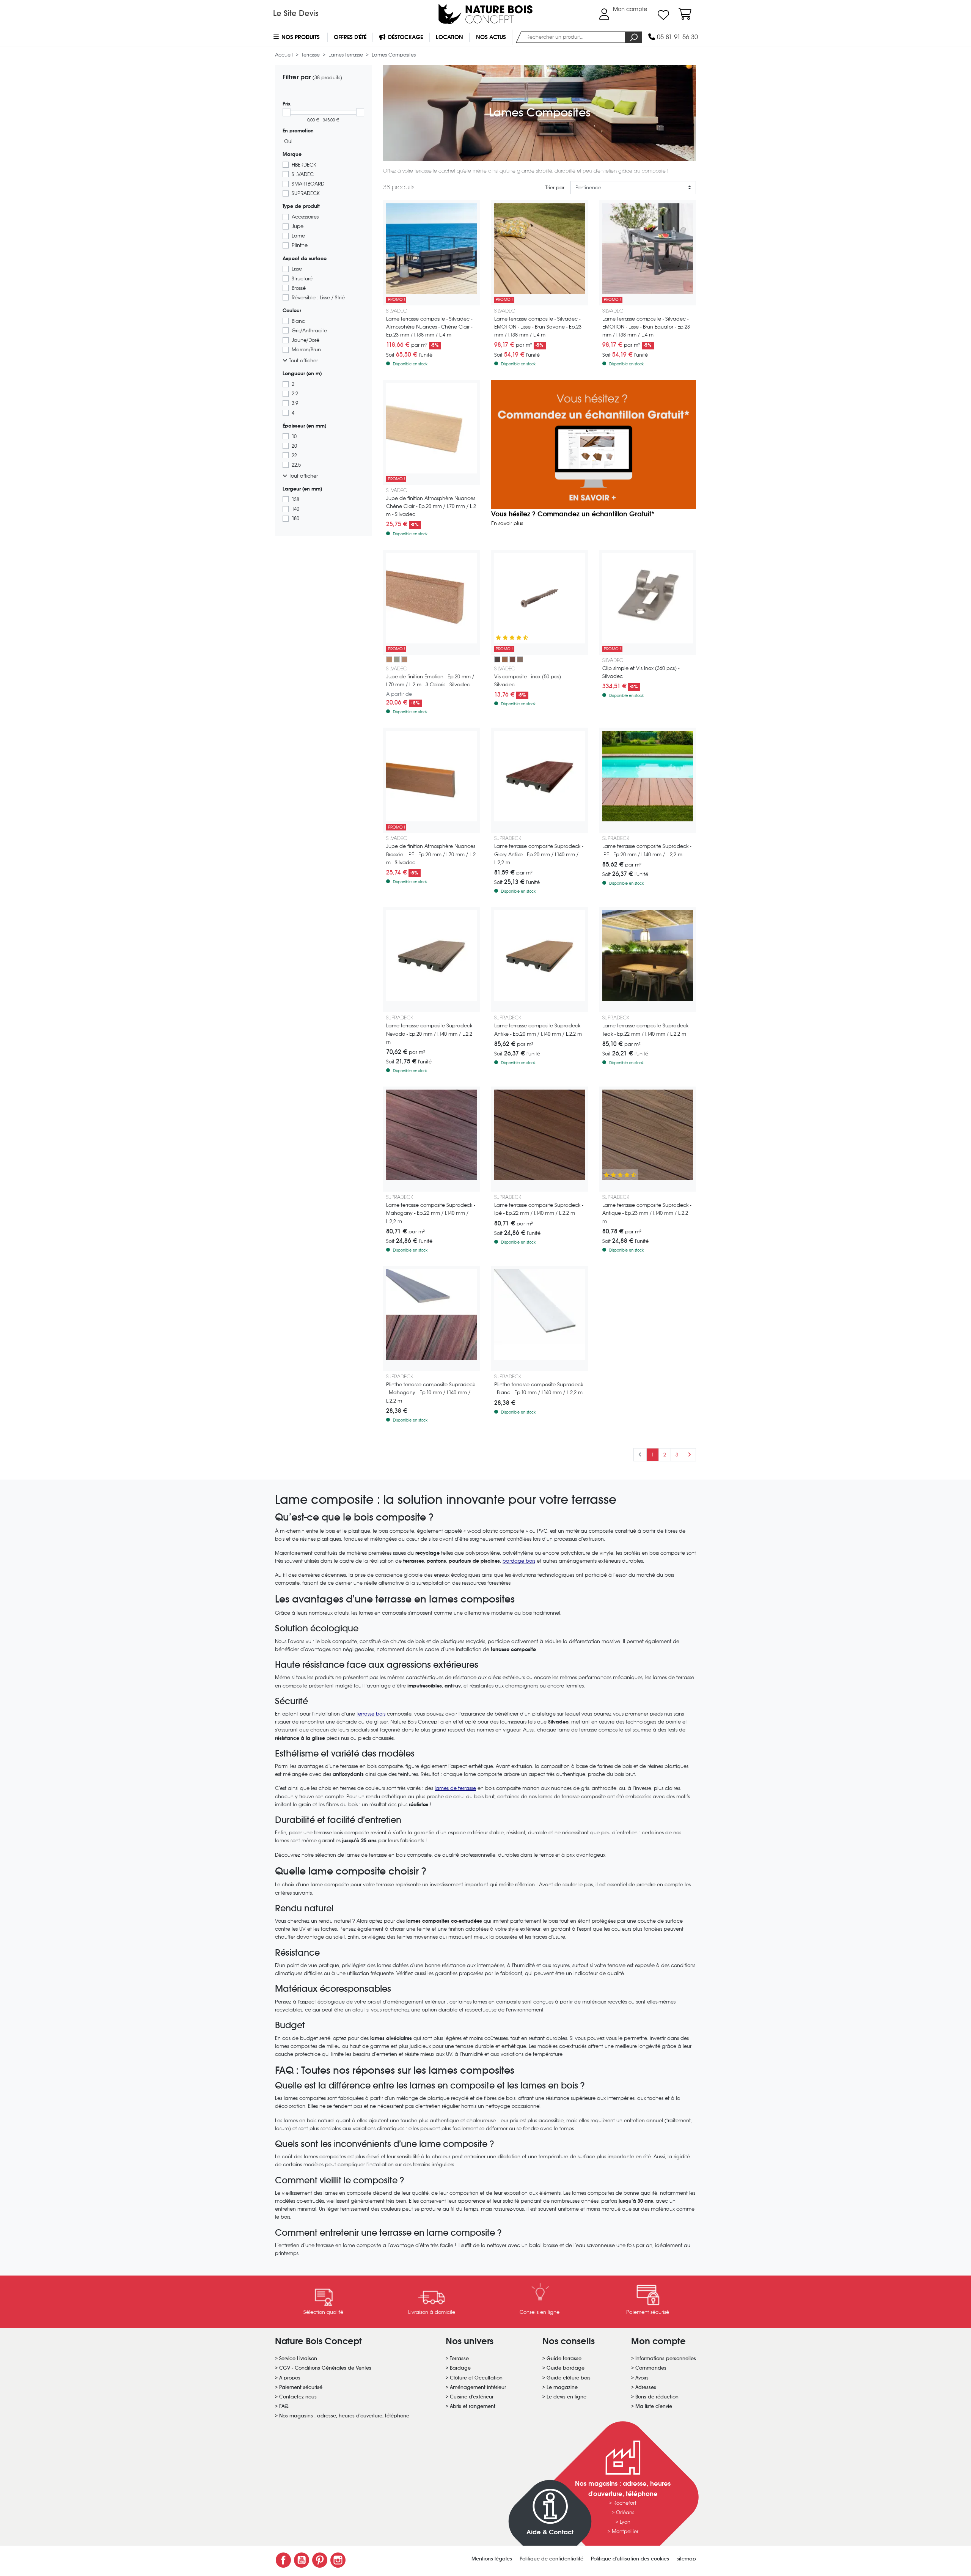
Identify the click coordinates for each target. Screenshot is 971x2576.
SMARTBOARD (308, 184)
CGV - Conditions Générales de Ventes (325, 2368)
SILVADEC (303, 174)
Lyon (625, 2522)
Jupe (298, 226)
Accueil (285, 55)
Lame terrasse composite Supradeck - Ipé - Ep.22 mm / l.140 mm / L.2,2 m (539, 1209)
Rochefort (625, 2503)
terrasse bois (371, 1714)
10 (294, 436)
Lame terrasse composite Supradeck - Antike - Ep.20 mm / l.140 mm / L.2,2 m (539, 1030)
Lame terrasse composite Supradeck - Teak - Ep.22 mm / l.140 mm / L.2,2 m (647, 1030)
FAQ (284, 2406)
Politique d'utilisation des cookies (631, 2559)
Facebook (283, 2560)
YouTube (302, 2560)
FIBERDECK (304, 165)
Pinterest (320, 2560)
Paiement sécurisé (301, 2387)
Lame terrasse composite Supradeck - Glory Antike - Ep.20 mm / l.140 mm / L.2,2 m (539, 854)
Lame (298, 236)
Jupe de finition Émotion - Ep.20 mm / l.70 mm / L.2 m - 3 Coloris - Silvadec (430, 681)
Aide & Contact (550, 2532)
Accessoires (305, 217)
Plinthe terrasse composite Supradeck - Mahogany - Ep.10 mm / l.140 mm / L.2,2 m (431, 1393)
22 (294, 455)
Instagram (338, 2560)
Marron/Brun (306, 350)
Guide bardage (566, 2368)
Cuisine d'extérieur (472, 2397)
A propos (290, 2378)
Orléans (625, 2512)
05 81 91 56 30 (676, 37)
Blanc (298, 321)
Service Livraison (298, 2358)
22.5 (296, 465)
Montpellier (625, 2531)
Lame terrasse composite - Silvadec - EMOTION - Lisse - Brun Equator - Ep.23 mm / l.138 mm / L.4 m (646, 327)
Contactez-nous (298, 2397)
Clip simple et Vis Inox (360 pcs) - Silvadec (641, 672)
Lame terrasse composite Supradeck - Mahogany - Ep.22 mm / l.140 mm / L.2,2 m (431, 1213)
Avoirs (642, 2378)
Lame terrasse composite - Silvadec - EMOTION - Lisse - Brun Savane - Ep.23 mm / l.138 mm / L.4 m (538, 327)
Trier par (555, 188)
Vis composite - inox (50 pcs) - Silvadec (529, 681)
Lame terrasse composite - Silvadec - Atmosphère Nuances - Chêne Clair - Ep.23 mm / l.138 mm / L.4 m (429, 327)
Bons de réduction (657, 2397)
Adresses (646, 2387)
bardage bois (519, 1561)
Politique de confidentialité (552, 2559)
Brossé (299, 288)
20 (294, 446)
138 (295, 499)
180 (295, 518)
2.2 (295, 394)
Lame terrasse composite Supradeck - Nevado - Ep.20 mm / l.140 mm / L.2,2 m (431, 1034)
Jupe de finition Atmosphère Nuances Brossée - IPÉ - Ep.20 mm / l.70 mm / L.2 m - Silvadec (431, 854)
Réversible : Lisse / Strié (318, 298)
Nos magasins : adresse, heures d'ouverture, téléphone (344, 2416)
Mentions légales (493, 2559)
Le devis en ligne (566, 2397)
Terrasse (311, 55)
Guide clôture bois (569, 2378)
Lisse (297, 269)
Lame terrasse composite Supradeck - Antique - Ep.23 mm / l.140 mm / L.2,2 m (647, 1213)
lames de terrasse (455, 1788)
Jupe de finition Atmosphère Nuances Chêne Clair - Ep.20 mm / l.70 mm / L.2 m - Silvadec (431, 506)
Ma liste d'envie (654, 2406)
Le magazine (562, 2387)
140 (295, 509)
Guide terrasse (564, 2358)
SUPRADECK (306, 193)
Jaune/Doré (306, 340)
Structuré (302, 279)
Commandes (651, 2368)
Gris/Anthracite (309, 331)
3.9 (295, 403)
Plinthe (300, 245)
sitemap (686, 2559)
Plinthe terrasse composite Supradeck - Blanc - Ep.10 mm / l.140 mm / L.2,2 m (539, 1389)
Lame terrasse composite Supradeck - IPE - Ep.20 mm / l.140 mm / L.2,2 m (647, 850)
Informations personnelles (666, 2358)
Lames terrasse (346, 55)
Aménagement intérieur (478, 2387)
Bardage (460, 2368)
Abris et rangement (473, 2406)
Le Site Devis (296, 13)
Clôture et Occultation (476, 2378)
